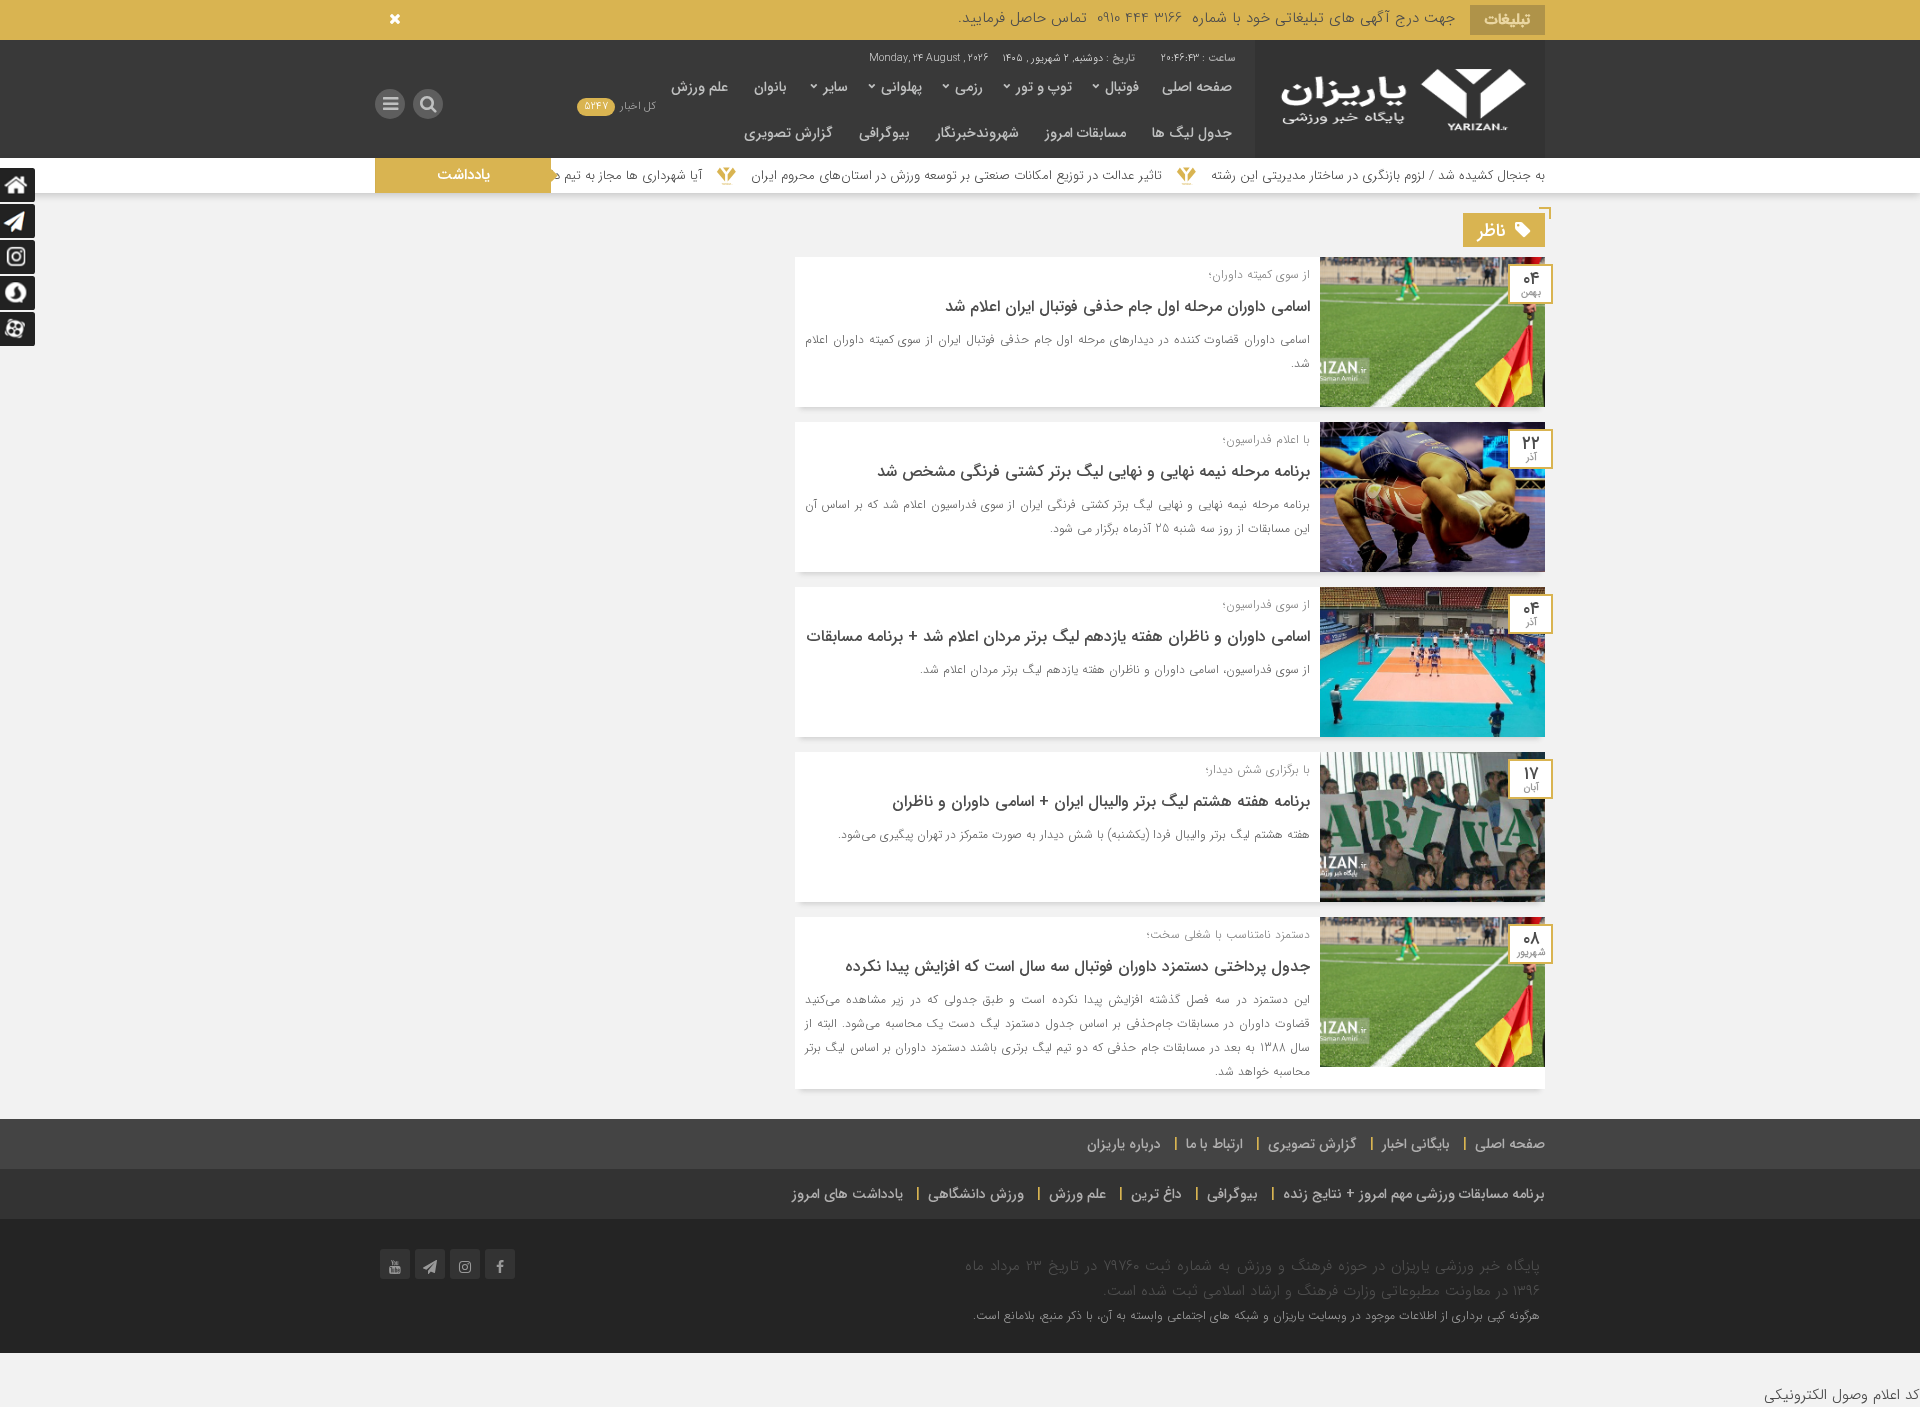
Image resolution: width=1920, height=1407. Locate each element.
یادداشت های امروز (847, 1194)
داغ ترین (1156, 1194)
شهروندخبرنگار (977, 133)
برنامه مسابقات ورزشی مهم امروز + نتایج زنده (1414, 1194)
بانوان (770, 87)
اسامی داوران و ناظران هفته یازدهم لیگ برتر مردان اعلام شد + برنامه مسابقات (1058, 636)
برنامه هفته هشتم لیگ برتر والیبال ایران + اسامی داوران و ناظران (1101, 801)
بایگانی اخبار (1416, 1144)
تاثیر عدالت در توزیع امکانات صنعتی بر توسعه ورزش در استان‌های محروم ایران (1017, 175)
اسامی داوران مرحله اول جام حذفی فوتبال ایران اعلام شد (1127, 306)
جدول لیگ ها (1192, 133)
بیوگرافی (884, 133)
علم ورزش (699, 87)
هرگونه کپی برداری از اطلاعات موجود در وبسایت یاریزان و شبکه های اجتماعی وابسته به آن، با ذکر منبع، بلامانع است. (1256, 1315)
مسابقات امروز (1085, 133)
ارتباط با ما (1214, 1144)
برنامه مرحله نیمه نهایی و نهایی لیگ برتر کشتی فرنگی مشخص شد (1093, 471)
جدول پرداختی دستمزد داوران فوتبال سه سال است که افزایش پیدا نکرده (1077, 966)
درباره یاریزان (1124, 1144)
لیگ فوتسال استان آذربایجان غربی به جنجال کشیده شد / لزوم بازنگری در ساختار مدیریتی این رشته (1531, 175)
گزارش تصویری (788, 133)
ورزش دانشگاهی (976, 1194)
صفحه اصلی (1197, 87)
